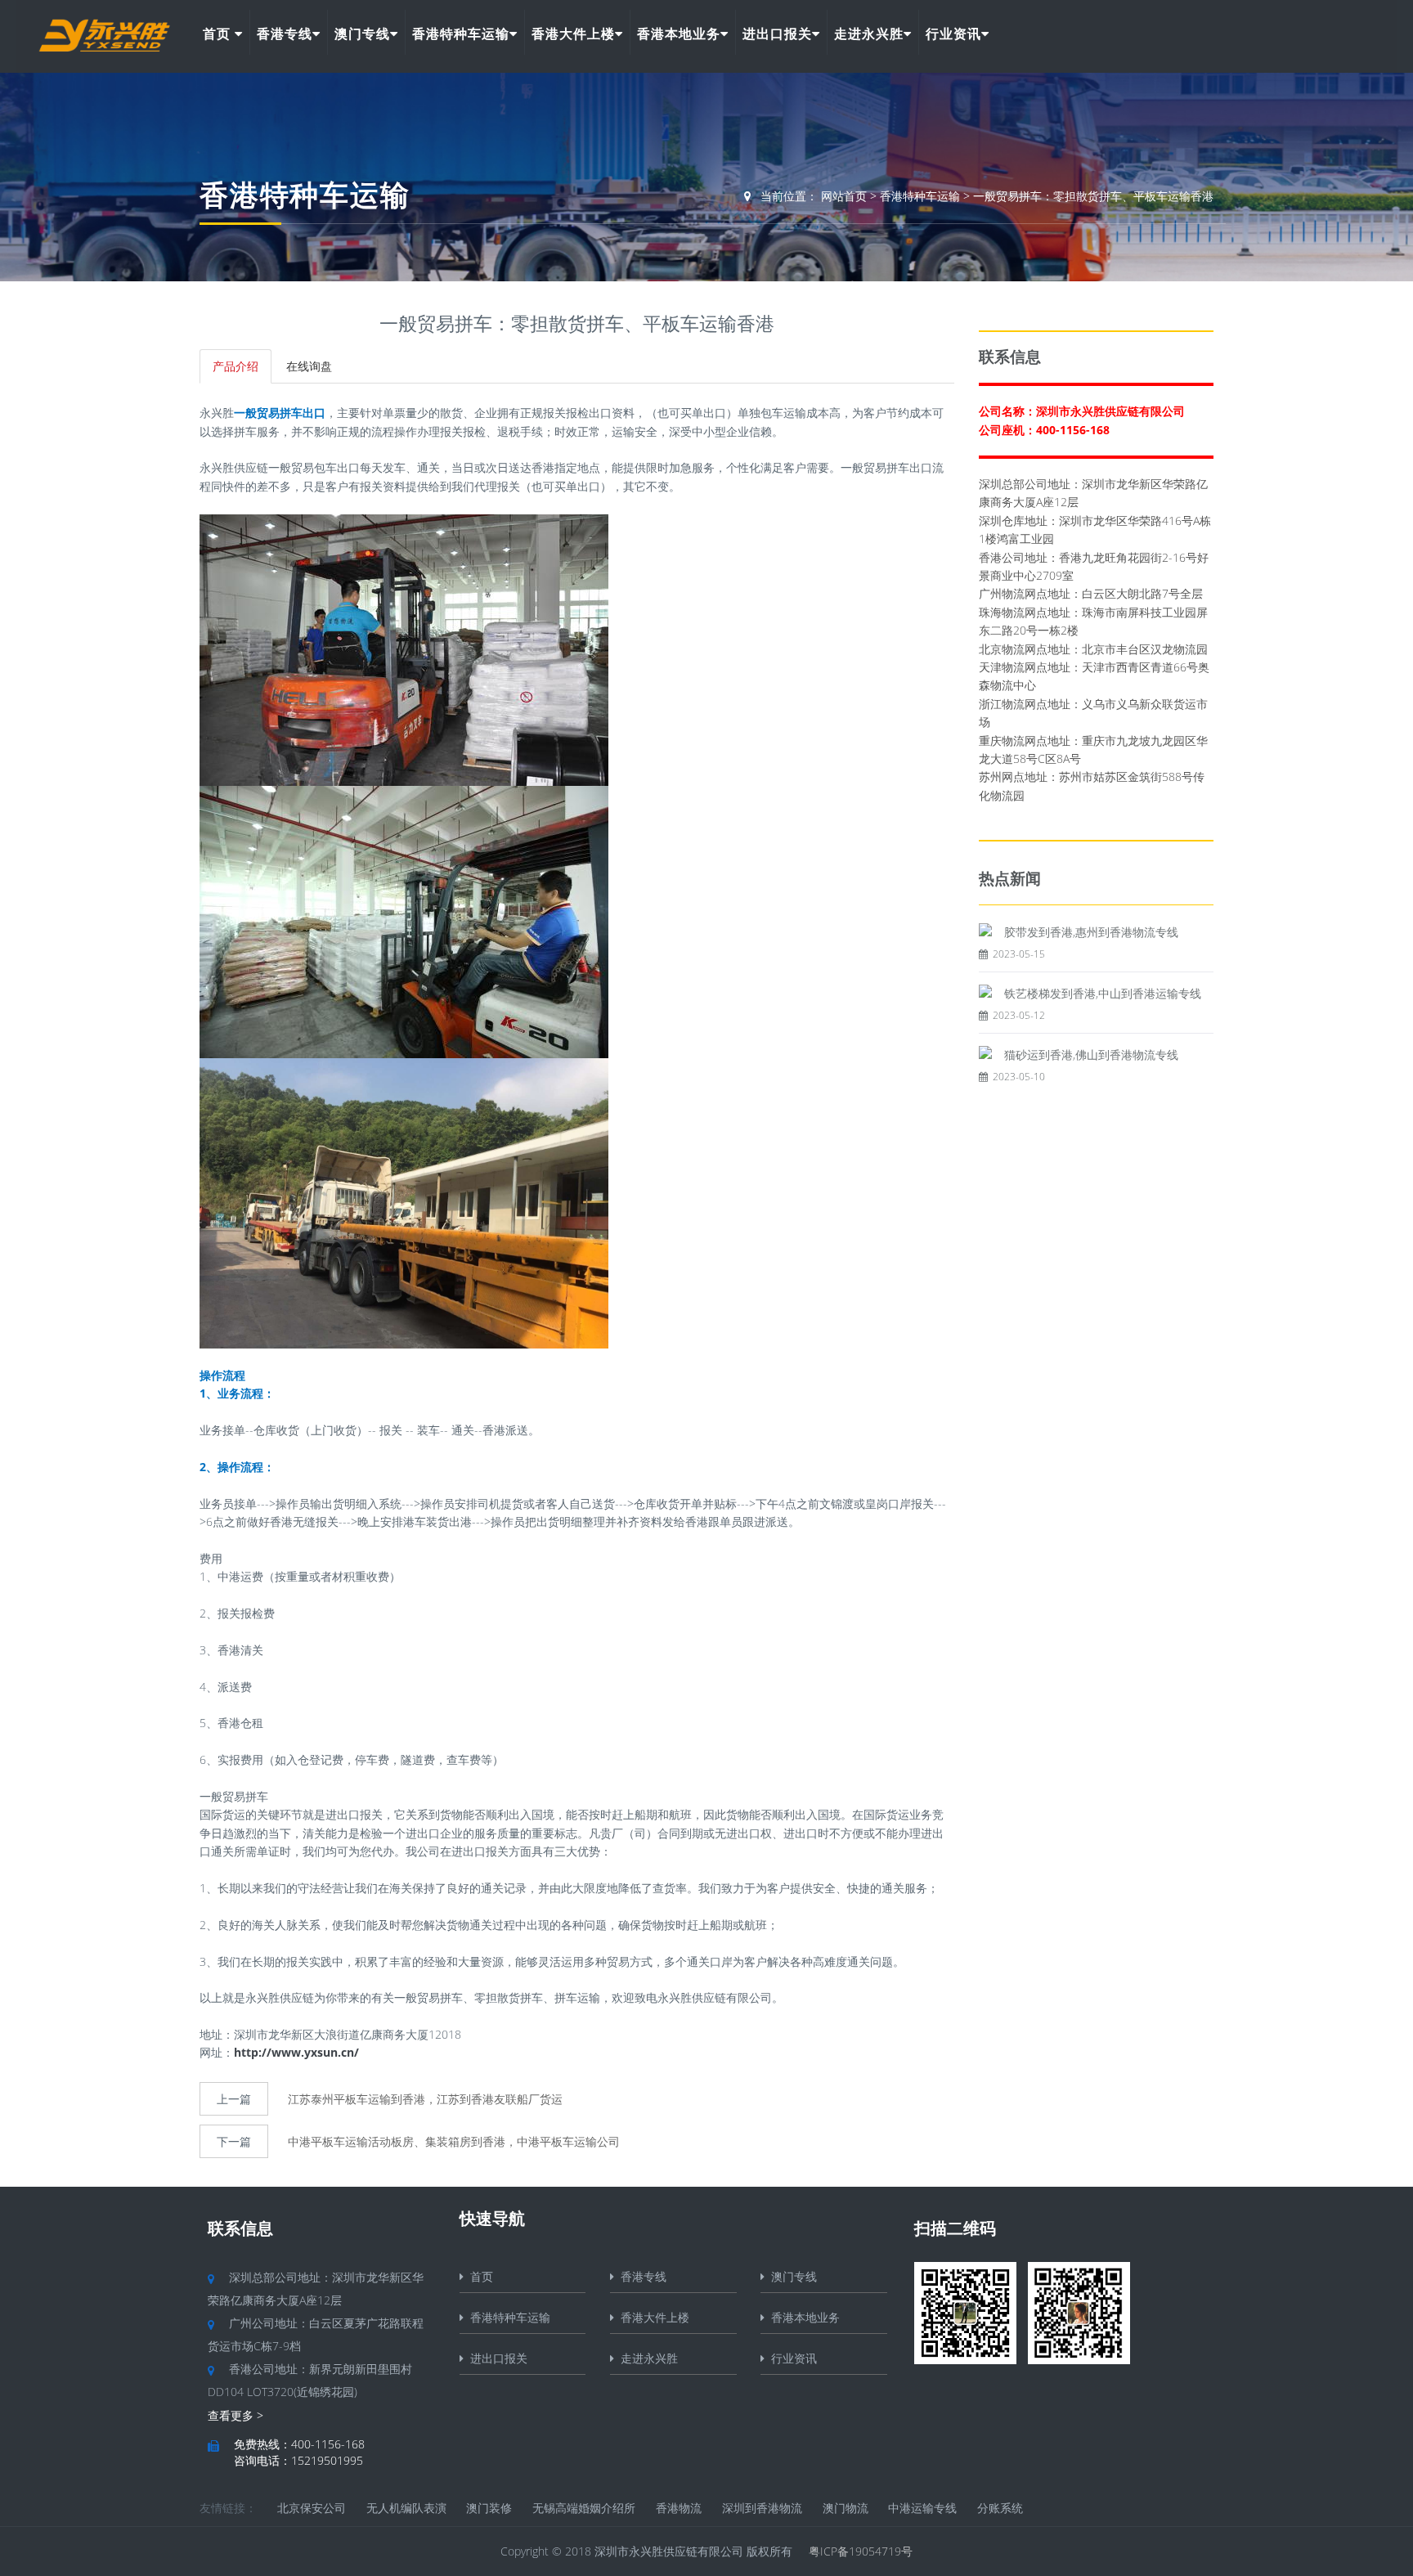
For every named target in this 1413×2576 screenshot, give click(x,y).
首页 (219, 34)
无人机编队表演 (406, 2508)
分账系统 (1000, 2508)
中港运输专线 (922, 2508)
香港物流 (679, 2508)
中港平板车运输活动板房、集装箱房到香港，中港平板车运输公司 (454, 2141)
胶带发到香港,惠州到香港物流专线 (1091, 932)
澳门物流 (846, 2508)
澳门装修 (489, 2508)
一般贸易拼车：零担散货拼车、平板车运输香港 (1093, 196)
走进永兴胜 (869, 34)
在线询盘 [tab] (309, 366)
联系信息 (240, 2228)
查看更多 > (235, 2415)
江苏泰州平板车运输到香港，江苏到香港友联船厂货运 (425, 2099)
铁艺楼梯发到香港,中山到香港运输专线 (1103, 993)
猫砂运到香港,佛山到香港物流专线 (1091, 1055)
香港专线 (285, 34)
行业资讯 (953, 34)
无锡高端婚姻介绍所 (584, 2508)
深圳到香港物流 (762, 2508)
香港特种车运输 (461, 34)
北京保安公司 (312, 2508)
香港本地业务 (679, 34)
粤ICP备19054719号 (861, 2551)
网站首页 (844, 196)
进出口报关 (777, 34)
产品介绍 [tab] (235, 366)
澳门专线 (362, 34)
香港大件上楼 (573, 34)
